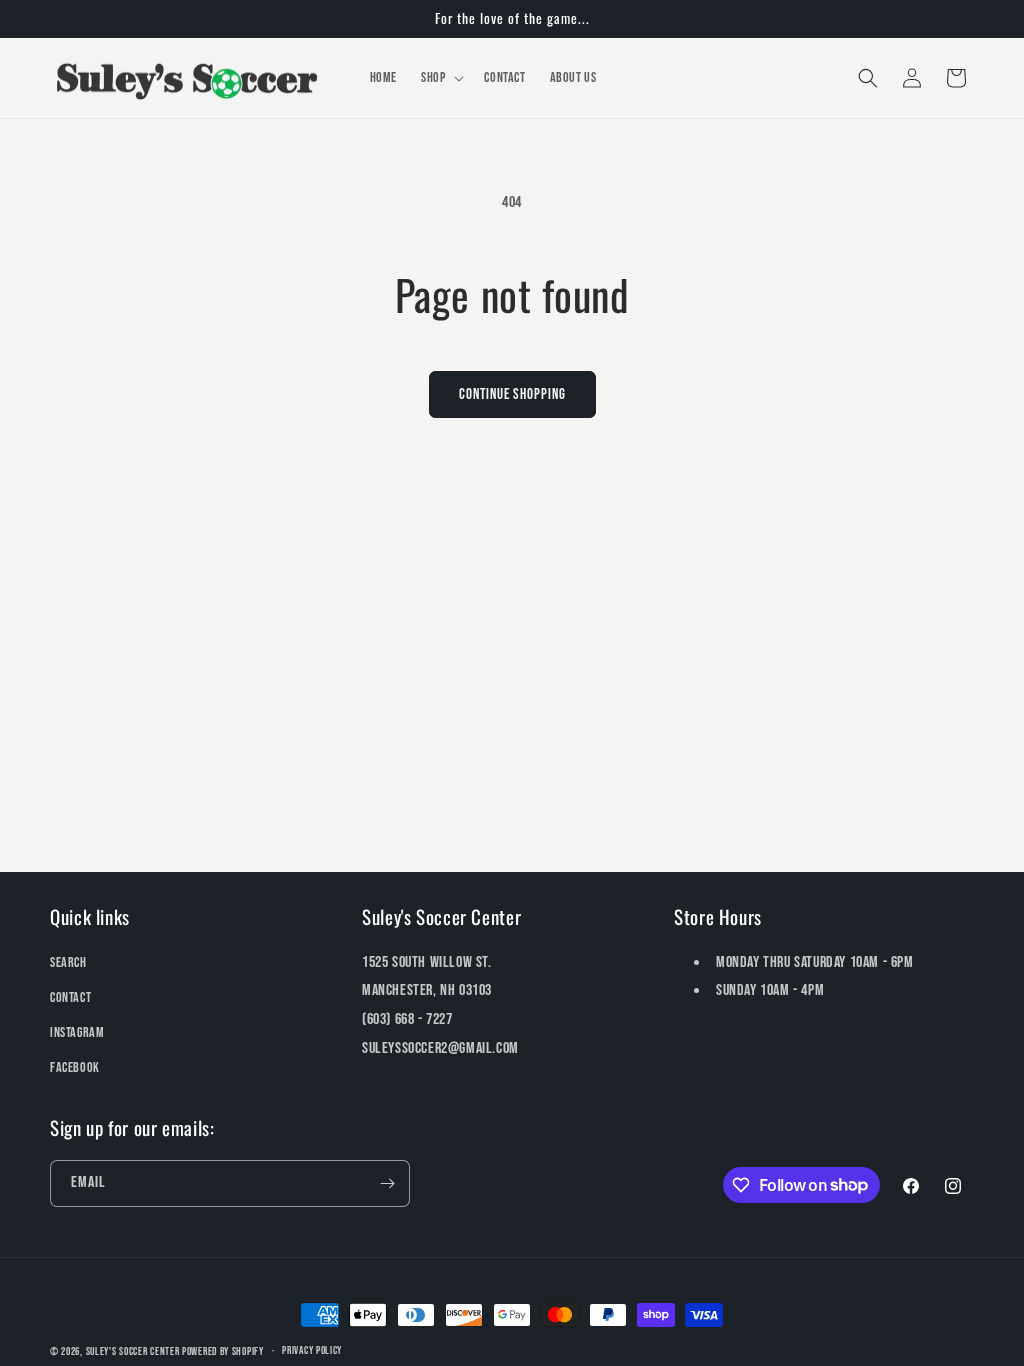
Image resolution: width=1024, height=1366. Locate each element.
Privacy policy (312, 1350)
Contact (70, 997)
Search (68, 962)
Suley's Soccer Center (133, 1351)
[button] (440, 78)
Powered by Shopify (223, 1351)
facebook (75, 1067)
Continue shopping (512, 394)
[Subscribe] (387, 1183)
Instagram (77, 1032)
